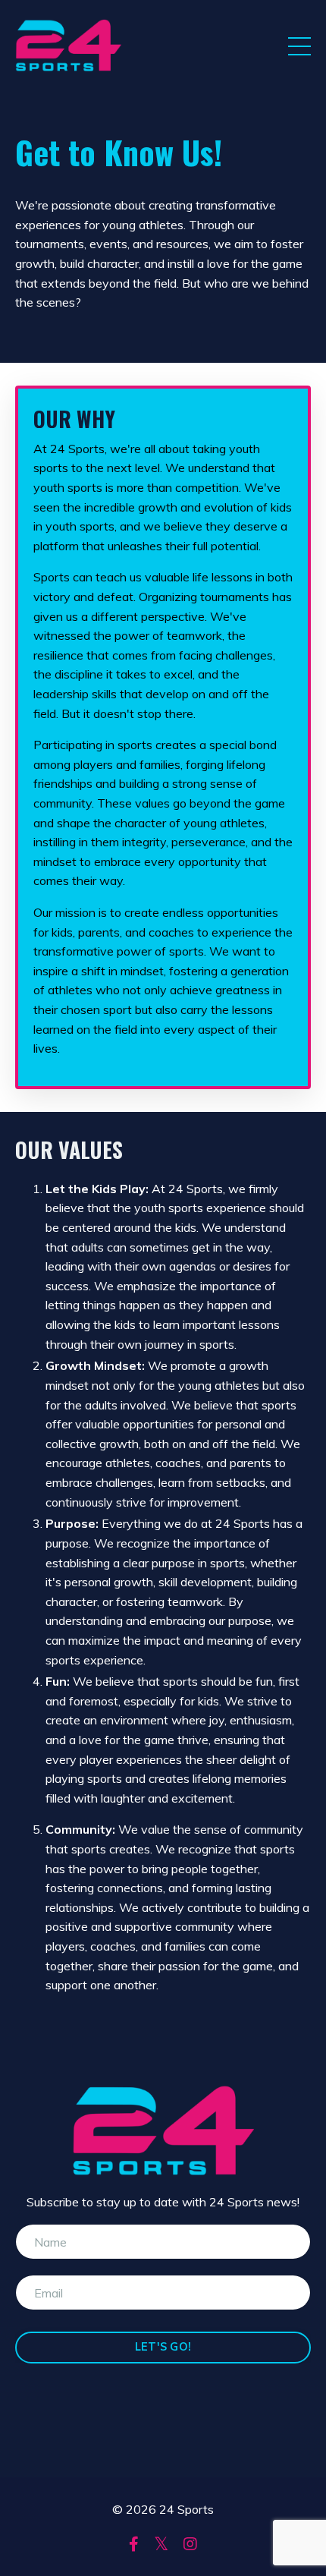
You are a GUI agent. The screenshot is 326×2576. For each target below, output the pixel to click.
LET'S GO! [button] (163, 2347)
